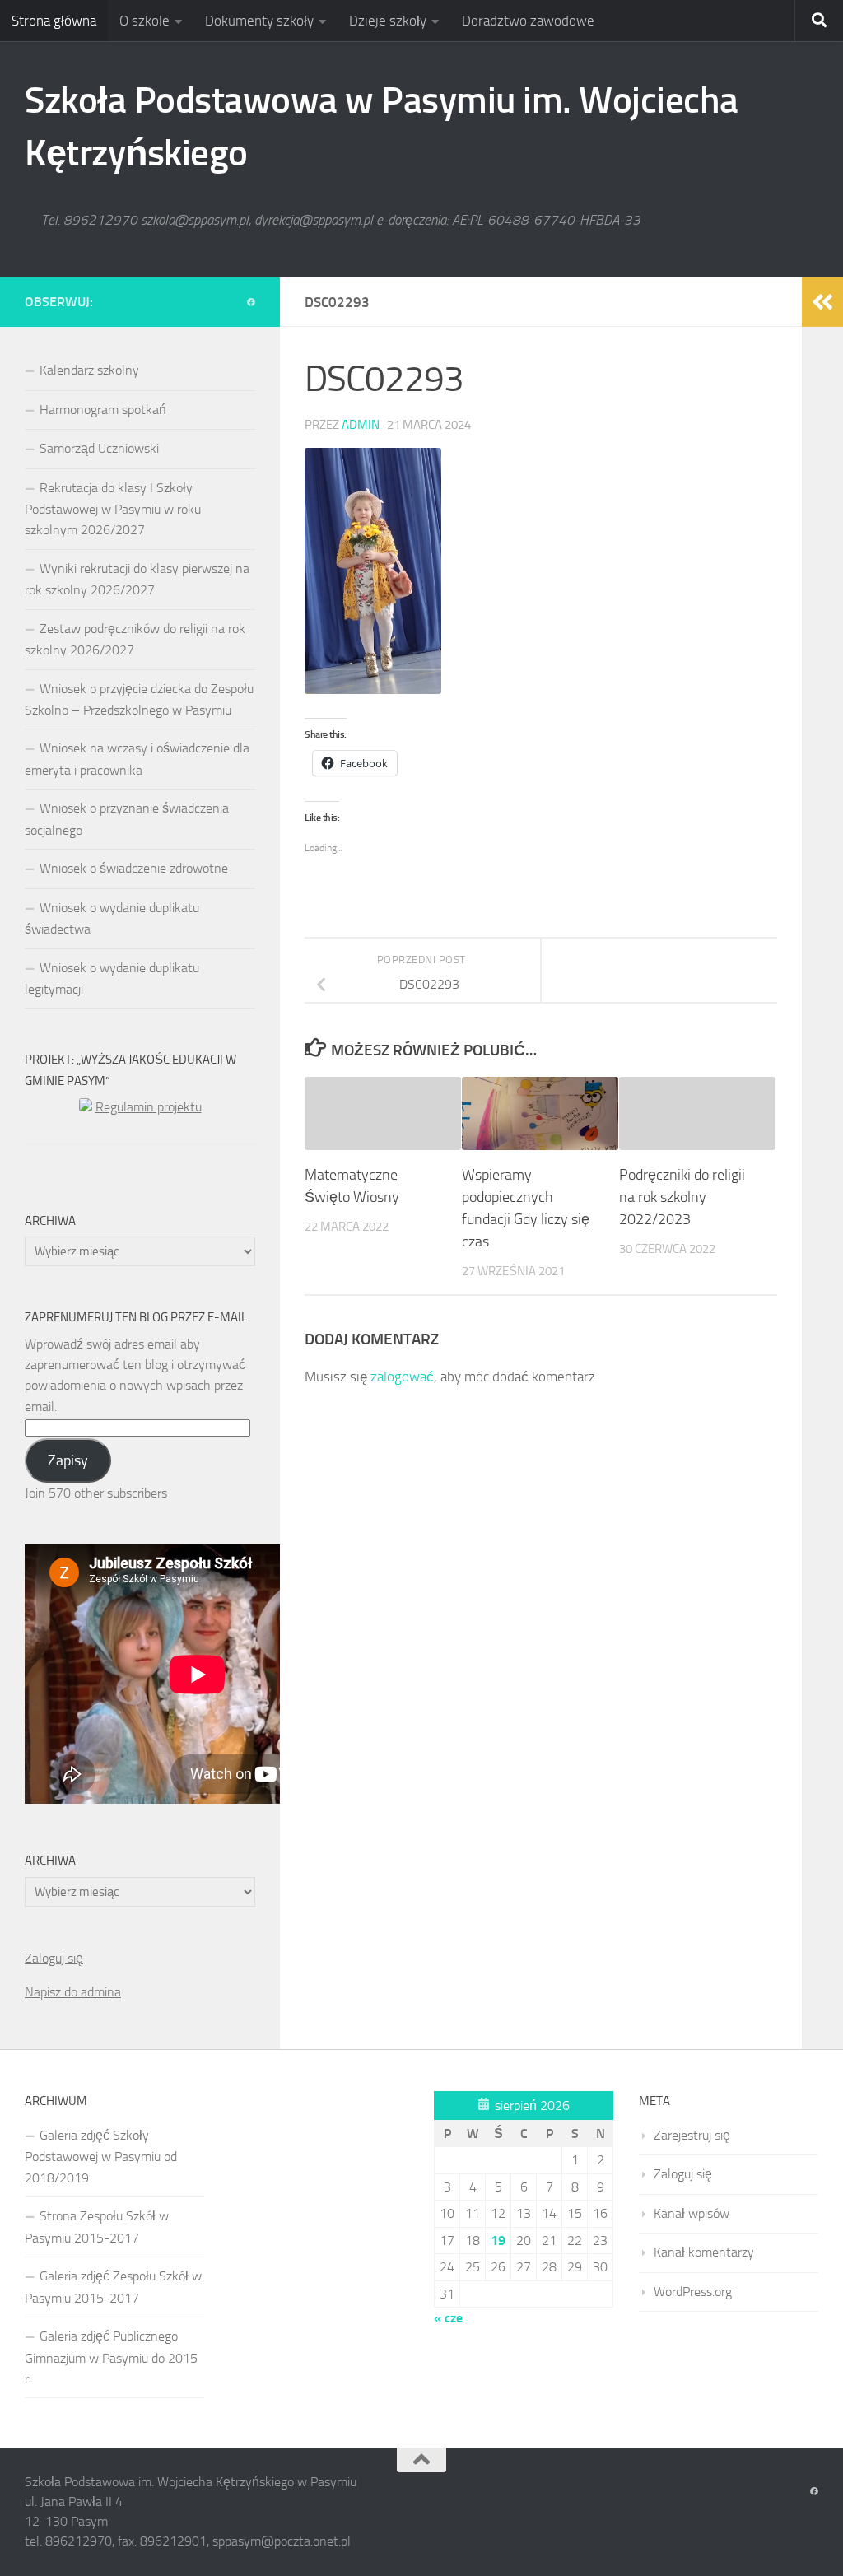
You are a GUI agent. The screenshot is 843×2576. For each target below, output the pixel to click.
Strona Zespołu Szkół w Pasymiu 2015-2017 (97, 2227)
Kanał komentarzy (704, 2252)
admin (361, 425)
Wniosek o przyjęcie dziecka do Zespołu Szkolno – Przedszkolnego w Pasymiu (139, 699)
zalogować (402, 1377)
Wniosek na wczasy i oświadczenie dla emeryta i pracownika (137, 759)
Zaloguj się (54, 1958)
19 (498, 2241)
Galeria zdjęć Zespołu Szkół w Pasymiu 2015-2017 (113, 2287)
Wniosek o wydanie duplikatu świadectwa (112, 918)
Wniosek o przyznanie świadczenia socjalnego (127, 819)
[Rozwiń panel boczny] (822, 302)
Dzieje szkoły (388, 21)
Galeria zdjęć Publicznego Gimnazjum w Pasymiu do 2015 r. (111, 2357)
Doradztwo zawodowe (528, 21)
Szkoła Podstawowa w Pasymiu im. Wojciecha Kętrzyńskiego (382, 126)
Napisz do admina (73, 1992)
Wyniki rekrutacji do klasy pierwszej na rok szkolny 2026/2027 (137, 579)
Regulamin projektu (149, 1107)
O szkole (144, 21)
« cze (448, 2318)
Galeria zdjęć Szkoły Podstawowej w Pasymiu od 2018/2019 (101, 2157)
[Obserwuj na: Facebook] (251, 303)
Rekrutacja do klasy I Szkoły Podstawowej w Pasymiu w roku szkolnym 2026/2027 (113, 509)
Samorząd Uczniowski (99, 448)
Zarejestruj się (692, 2135)
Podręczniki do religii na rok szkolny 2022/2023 (682, 1197)
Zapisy (68, 1460)
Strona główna (54, 21)
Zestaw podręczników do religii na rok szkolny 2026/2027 (135, 639)
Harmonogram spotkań (103, 410)
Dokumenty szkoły (259, 21)
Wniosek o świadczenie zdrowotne (134, 868)
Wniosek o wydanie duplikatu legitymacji (112, 978)
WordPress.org (693, 2292)
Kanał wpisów (692, 2213)
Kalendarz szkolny (89, 370)
